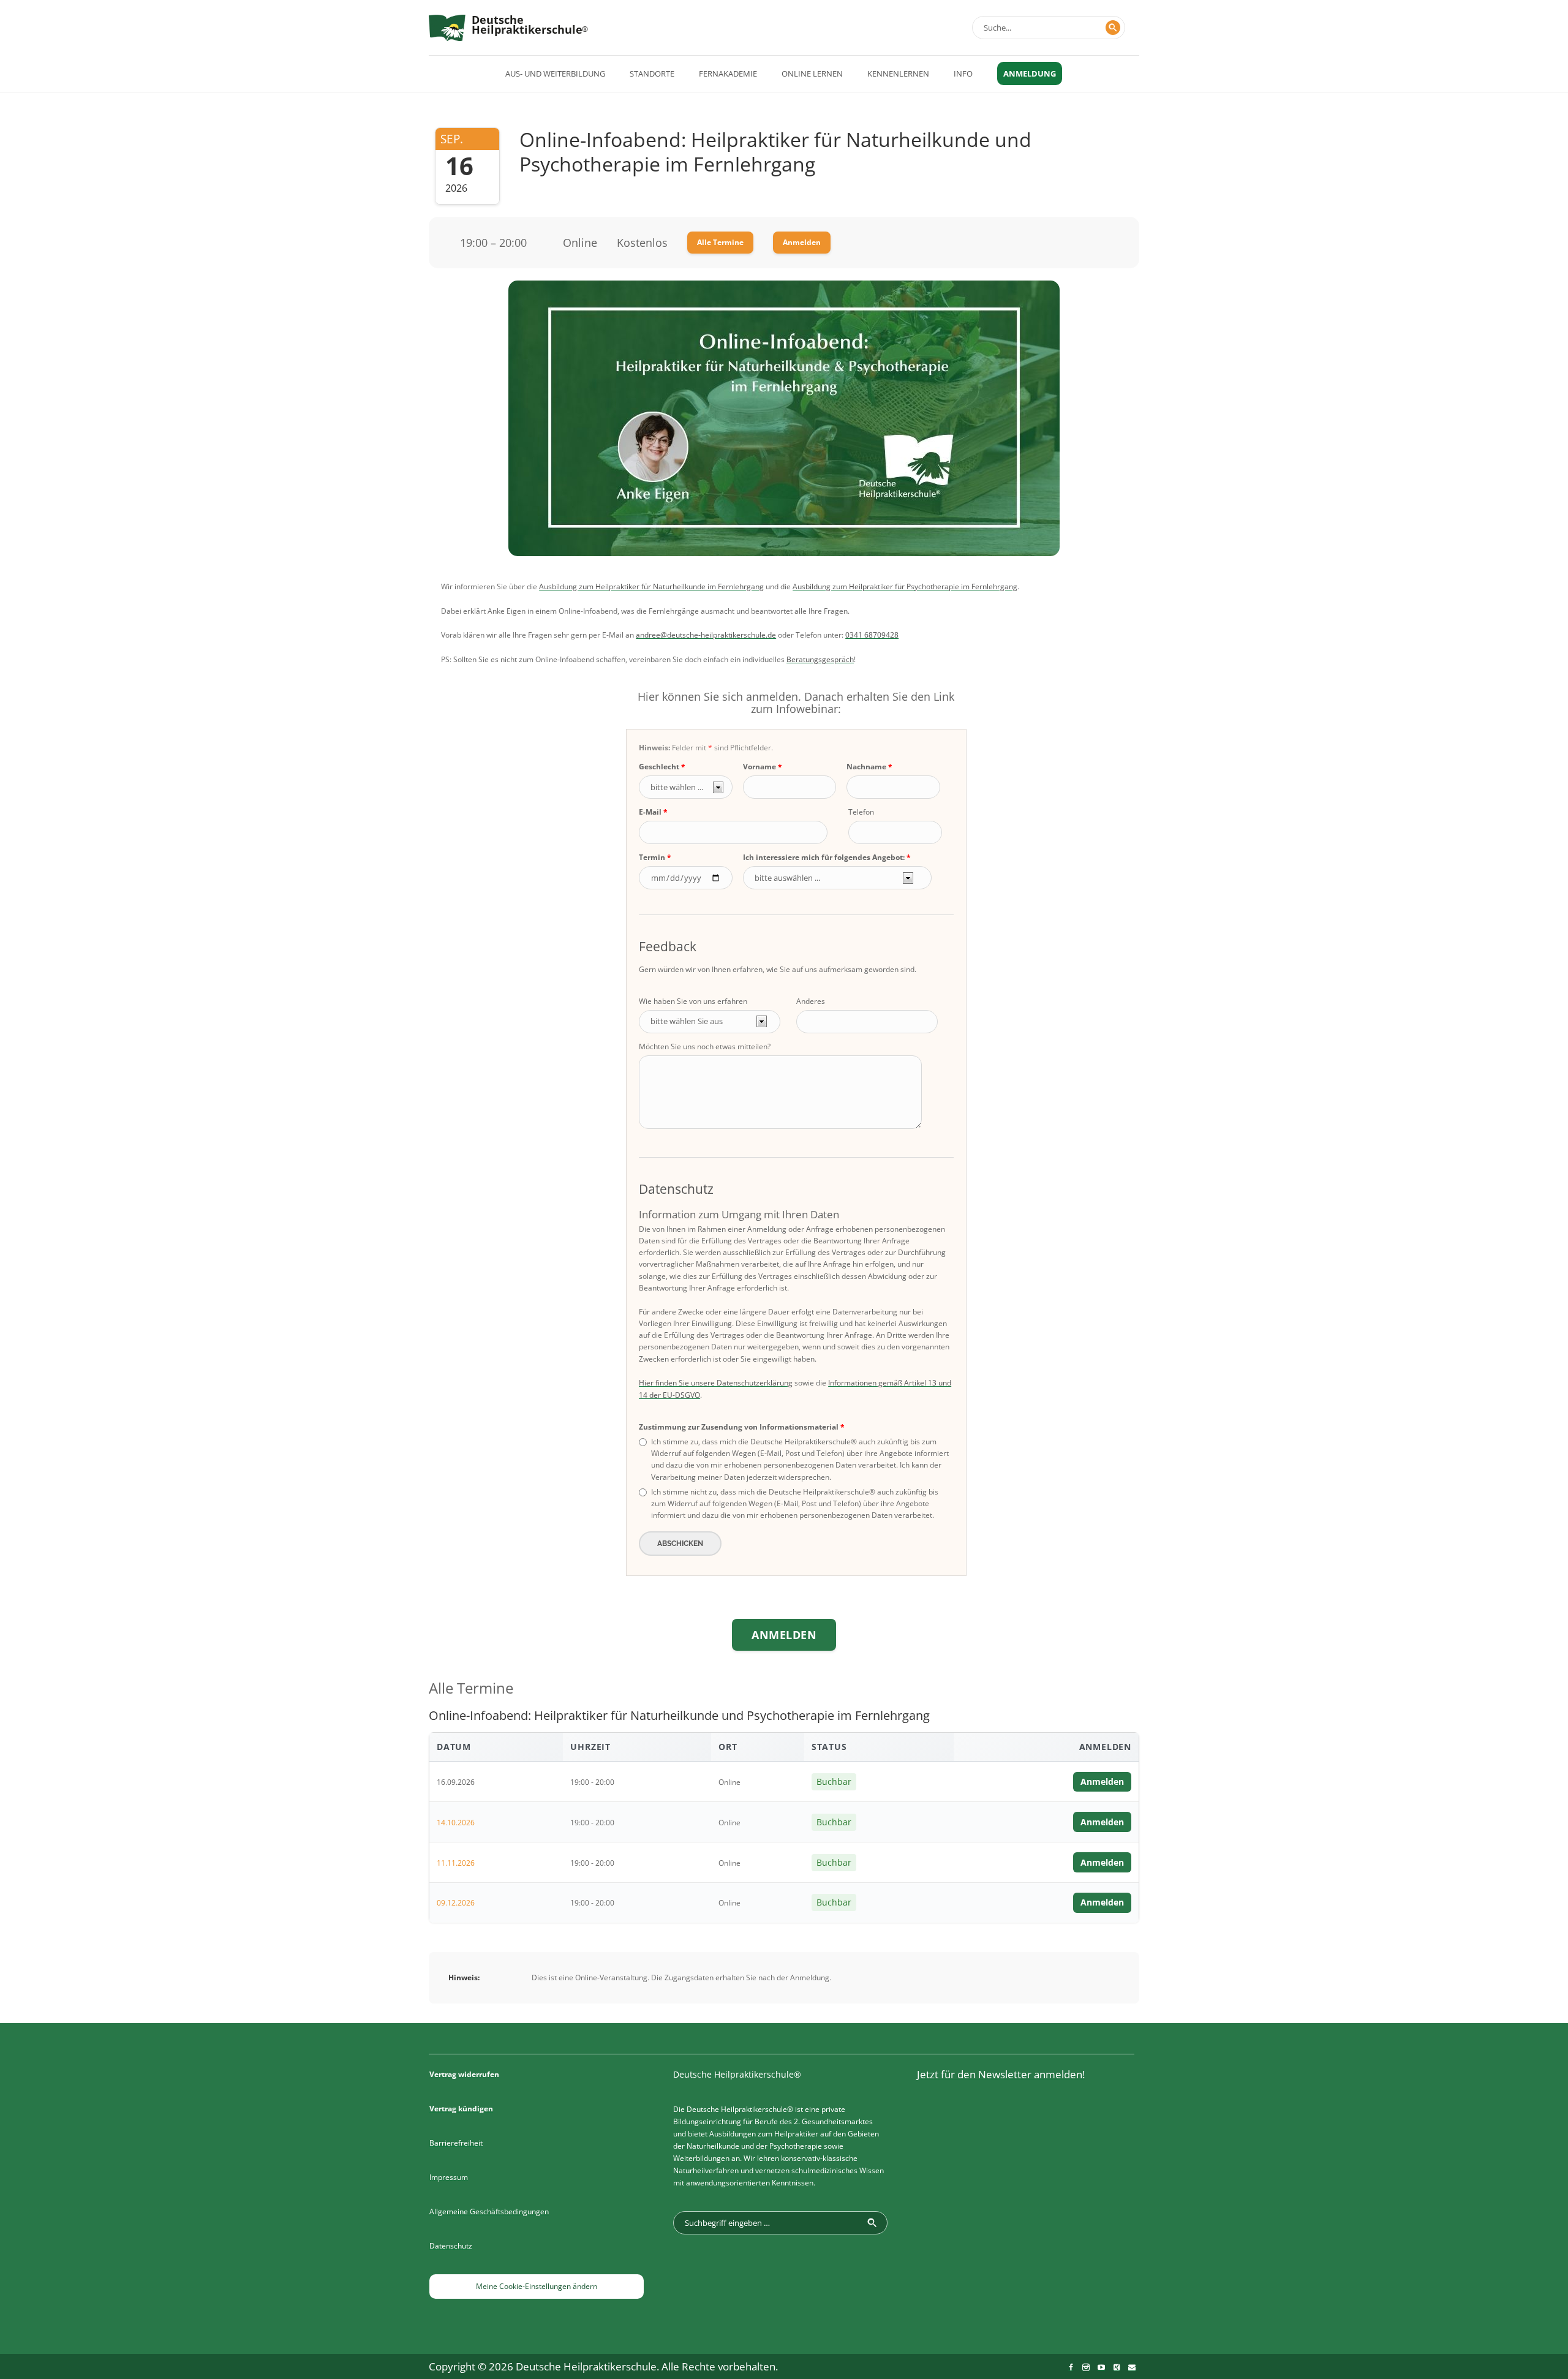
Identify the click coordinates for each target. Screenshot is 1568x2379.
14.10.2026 (456, 1823)
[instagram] (1086, 2367)
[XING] (1117, 2367)
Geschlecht (659, 767)
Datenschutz (451, 2246)
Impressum (449, 2177)
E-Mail (650, 812)
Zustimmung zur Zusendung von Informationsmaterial (739, 1427)
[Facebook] (1071, 2367)
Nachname (866, 767)
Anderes (811, 1001)
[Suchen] (1113, 28)
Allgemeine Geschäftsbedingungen (489, 2211)
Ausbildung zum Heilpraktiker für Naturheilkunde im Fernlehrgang (651, 586)
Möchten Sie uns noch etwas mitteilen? (705, 1046)
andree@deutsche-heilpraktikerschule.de (706, 635)
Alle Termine (720, 242)
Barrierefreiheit (456, 2143)
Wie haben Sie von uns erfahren (693, 1001)
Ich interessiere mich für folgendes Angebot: (824, 857)
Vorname (759, 767)
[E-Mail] (1132, 2367)
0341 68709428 (872, 635)
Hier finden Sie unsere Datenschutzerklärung (716, 1383)
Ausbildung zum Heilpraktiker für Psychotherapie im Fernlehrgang (905, 586)
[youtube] (1101, 2367)
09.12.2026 (456, 1903)
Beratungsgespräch (820, 659)
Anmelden (802, 242)
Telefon (861, 812)
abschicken (680, 1544)
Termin (652, 857)
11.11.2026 (456, 1863)
